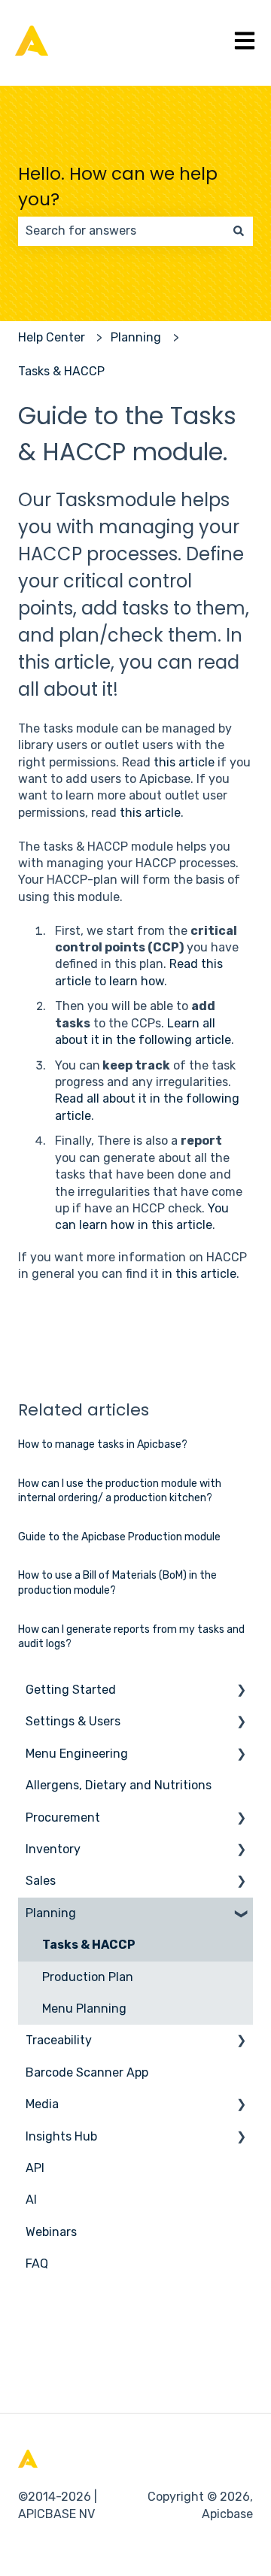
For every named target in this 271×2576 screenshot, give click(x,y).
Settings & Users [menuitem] (73, 1721)
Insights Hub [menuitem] (61, 2136)
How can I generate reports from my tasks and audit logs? (131, 1637)
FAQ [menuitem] (37, 2263)
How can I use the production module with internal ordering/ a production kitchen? (120, 1491)
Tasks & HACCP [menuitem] (89, 1945)
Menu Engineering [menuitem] (77, 1754)
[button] (241, 1691)
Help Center (52, 337)
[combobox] (121, 231)
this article (184, 762)
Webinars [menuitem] (51, 2232)
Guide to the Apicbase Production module (119, 1537)
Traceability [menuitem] (59, 2040)
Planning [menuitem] (51, 1913)
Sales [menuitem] (41, 1881)
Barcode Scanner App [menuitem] (87, 2072)
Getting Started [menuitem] (71, 1690)
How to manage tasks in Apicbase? (103, 1444)
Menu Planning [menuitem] (84, 2009)
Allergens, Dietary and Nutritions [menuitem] (119, 1785)
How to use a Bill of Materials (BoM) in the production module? (117, 1583)
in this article (199, 1274)
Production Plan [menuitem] (88, 1977)
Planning (136, 337)
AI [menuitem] (31, 2200)
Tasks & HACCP (61, 371)
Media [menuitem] (42, 2104)
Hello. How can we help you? (118, 187)
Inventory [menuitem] (53, 1849)
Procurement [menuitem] (63, 1817)
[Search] (239, 231)
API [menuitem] (35, 2168)
